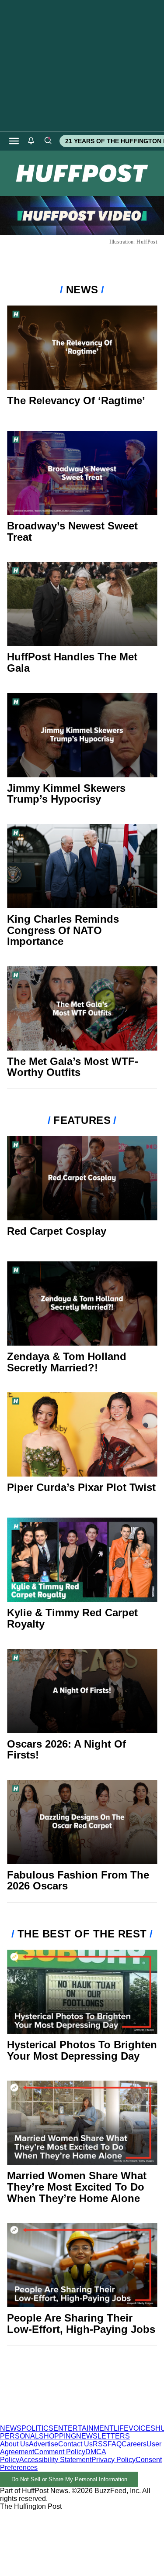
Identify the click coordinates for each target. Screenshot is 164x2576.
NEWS (11, 2428)
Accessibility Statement (55, 2460)
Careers (134, 2444)
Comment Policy (60, 2452)
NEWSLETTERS (103, 2436)
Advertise (44, 2444)
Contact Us (75, 2444)
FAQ (115, 2444)
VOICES (142, 2428)
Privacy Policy (113, 2460)
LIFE (121, 2428)
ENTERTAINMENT (84, 2428)
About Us (14, 2444)
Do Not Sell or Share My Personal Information (69, 2479)
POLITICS (37, 2428)
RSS (100, 2444)
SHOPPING (58, 2436)
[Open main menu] (14, 141)
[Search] (48, 141)
